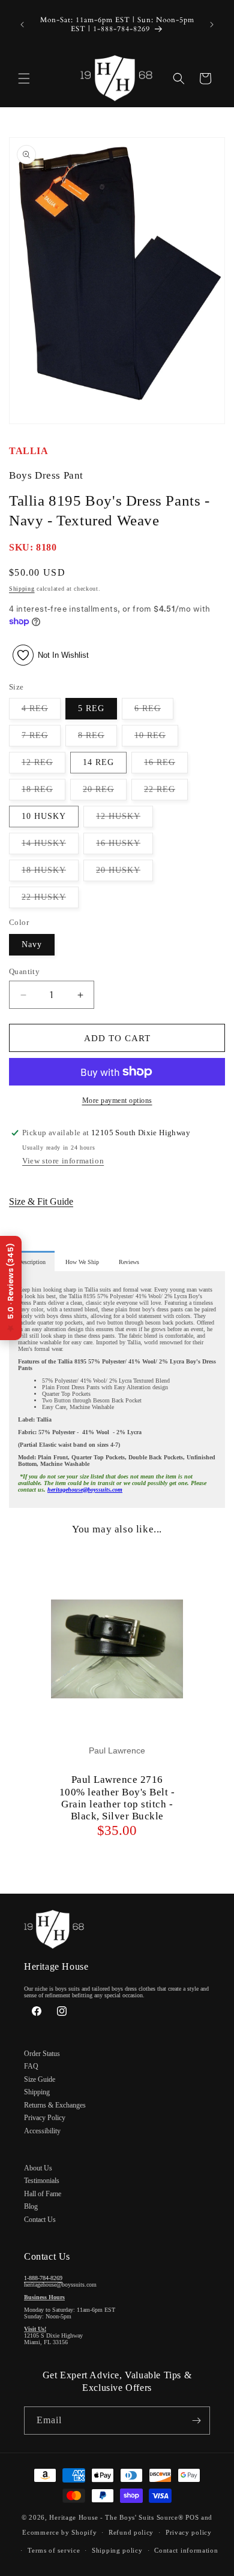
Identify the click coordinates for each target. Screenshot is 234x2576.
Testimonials (42, 2181)
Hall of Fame (43, 2194)
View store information (63, 1161)
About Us (38, 2168)
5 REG (91, 708)
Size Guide (40, 2079)
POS (192, 2517)
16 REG (166, 765)
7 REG (41, 738)
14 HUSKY (50, 846)
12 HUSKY (124, 819)
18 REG (43, 792)
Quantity (24, 971)
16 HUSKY (124, 846)
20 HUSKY (124, 873)
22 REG (166, 792)
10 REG (156, 738)
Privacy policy (189, 2532)
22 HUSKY (50, 900)
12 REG (43, 765)
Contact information (186, 2550)
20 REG (105, 792)
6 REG (154, 711)
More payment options (117, 1100)
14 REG (98, 762)
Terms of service (54, 2550)
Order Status (42, 2054)
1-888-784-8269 (43, 2278)
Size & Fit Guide (41, 1201)
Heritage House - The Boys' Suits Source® (116, 2517)
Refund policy (131, 2532)
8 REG (97, 738)
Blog (31, 2206)
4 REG (41, 711)
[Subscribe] (196, 2421)
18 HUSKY (50, 873)
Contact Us (40, 2220)
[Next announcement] (212, 25)
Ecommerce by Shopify (59, 2532)
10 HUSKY (44, 816)
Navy (32, 944)
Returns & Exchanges (55, 2105)
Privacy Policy (45, 2118)
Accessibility (42, 2131)
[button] (24, 78)
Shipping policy (117, 2550)
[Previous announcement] (22, 25)
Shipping (22, 589)
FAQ (31, 2066)
